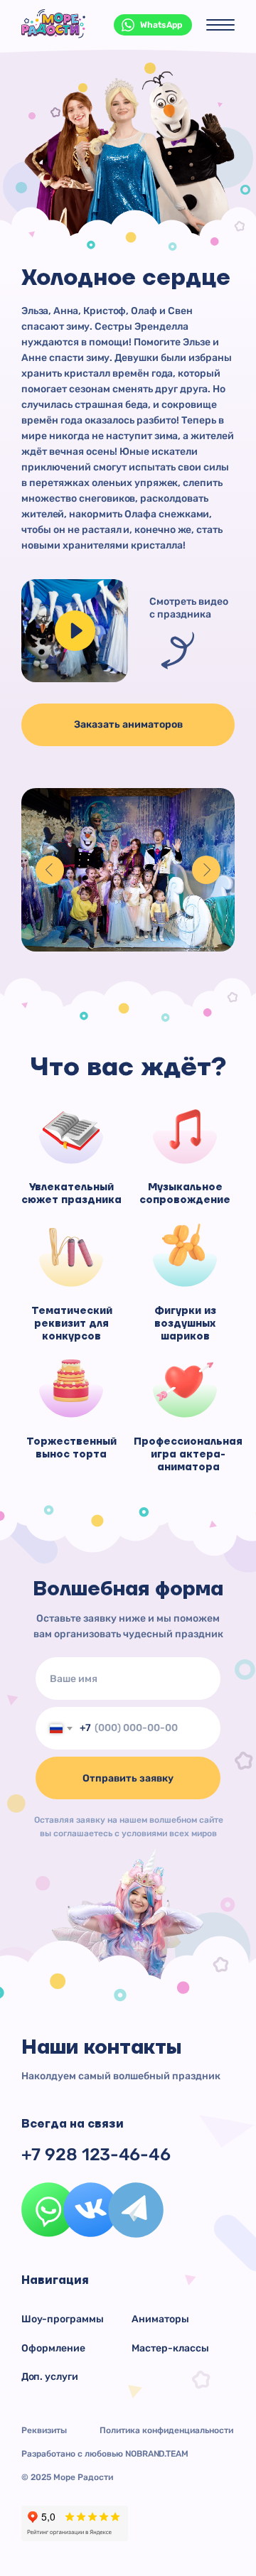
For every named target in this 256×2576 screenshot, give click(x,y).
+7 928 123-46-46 (96, 2155)
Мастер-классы (170, 2348)
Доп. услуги (50, 2377)
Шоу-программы (63, 2319)
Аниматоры (160, 2319)
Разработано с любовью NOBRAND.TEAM (105, 2454)
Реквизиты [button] (44, 2430)
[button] (75, 631)
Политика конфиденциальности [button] (166, 2430)
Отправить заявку (128, 1778)
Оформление (53, 2348)
